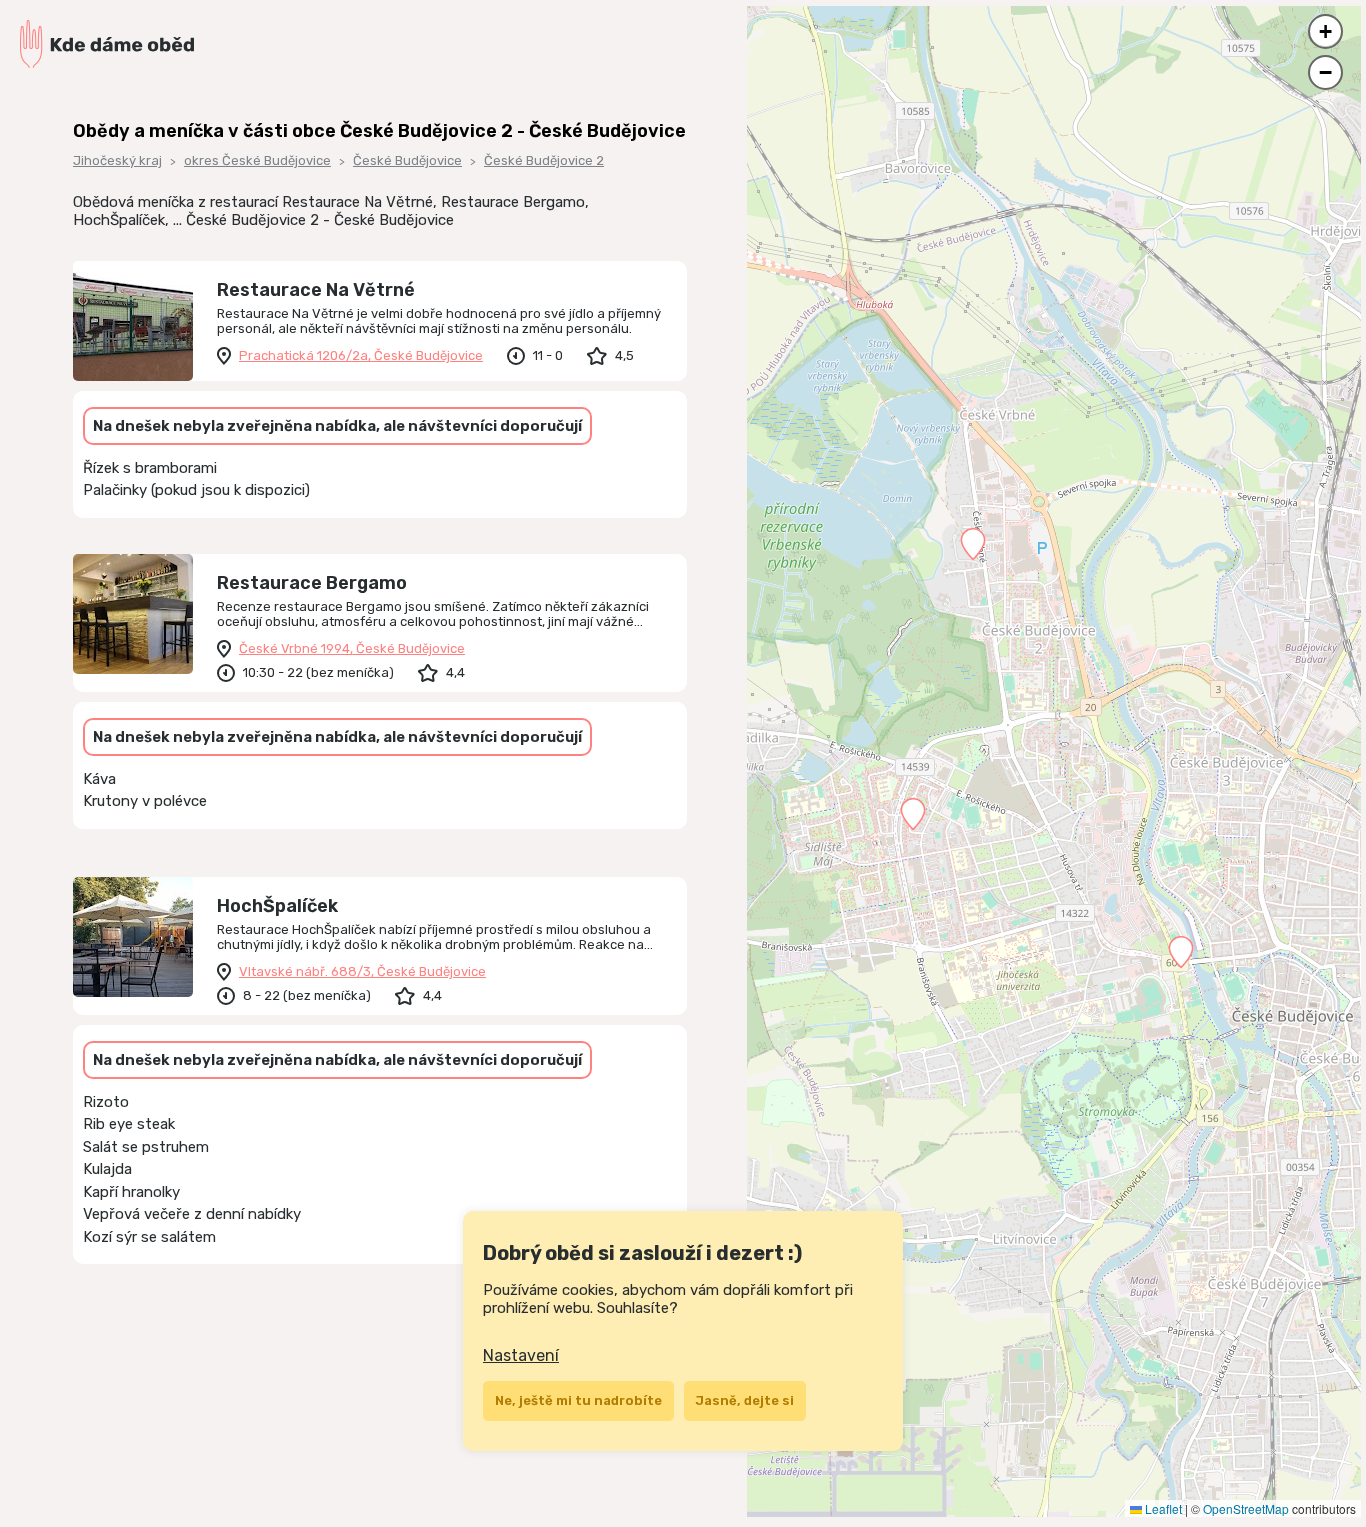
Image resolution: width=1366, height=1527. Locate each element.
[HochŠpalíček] (133, 937)
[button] (913, 814)
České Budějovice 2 (544, 160)
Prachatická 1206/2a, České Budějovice (361, 355)
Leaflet (1162, 1508)
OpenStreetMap (1246, 1508)
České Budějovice (407, 160)
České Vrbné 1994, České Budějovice (352, 648)
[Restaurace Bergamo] (133, 614)
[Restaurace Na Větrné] (133, 321)
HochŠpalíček (277, 906)
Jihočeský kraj (117, 160)
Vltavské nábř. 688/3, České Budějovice (362, 971)
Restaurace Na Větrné (316, 290)
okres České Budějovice (257, 160)
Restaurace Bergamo (312, 583)
